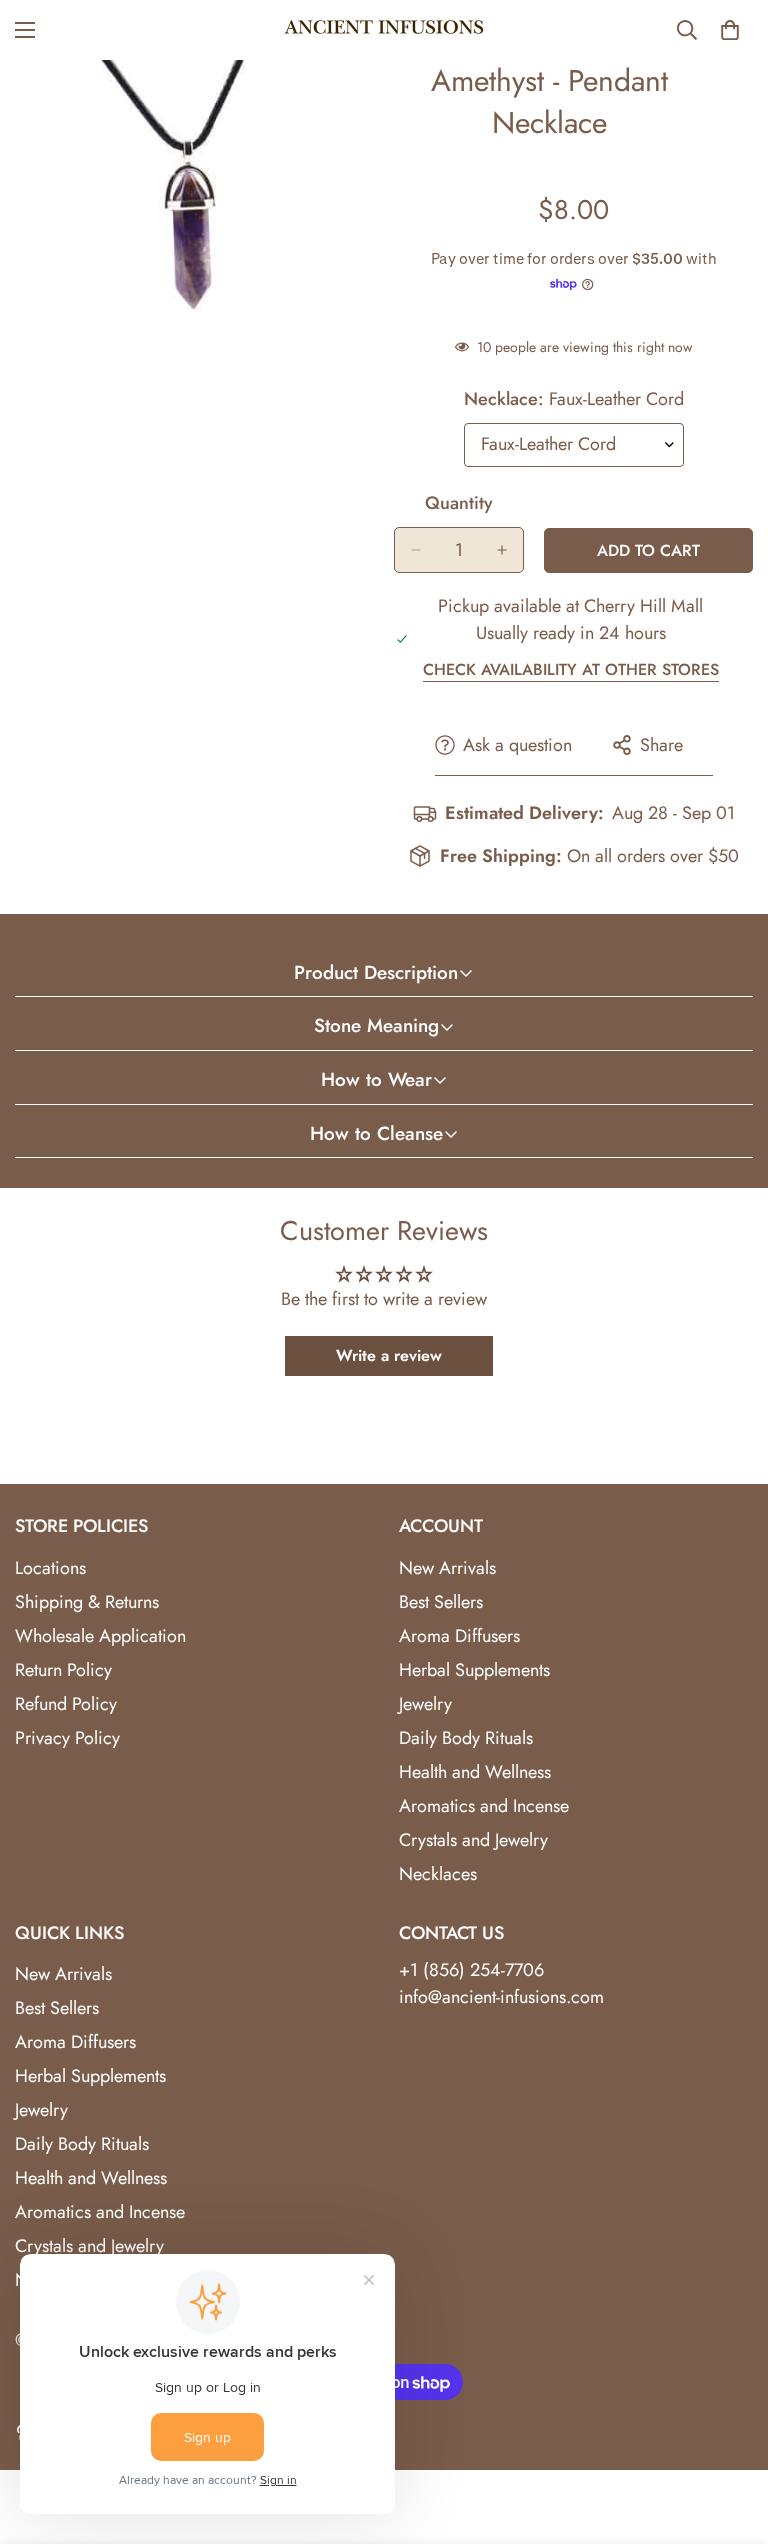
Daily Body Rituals (466, 1738)
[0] (730, 30)
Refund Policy (66, 1704)
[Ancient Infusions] (384, 30)
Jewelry (425, 1704)
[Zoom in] (341, 102)
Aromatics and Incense (484, 1806)
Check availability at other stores (571, 669)
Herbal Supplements (474, 1670)
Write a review (389, 1355)
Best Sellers (441, 1602)
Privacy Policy (67, 1738)
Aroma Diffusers (459, 1636)
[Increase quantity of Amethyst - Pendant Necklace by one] (502, 550)
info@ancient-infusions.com (501, 1997)
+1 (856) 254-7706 (471, 1970)
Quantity (459, 503)
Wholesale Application (100, 1636)
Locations (50, 1568)
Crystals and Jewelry (473, 1840)
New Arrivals (447, 1568)
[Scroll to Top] (729, 2435)
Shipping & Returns (87, 1602)
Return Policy (63, 1670)
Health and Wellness (475, 1772)
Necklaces (438, 1874)
